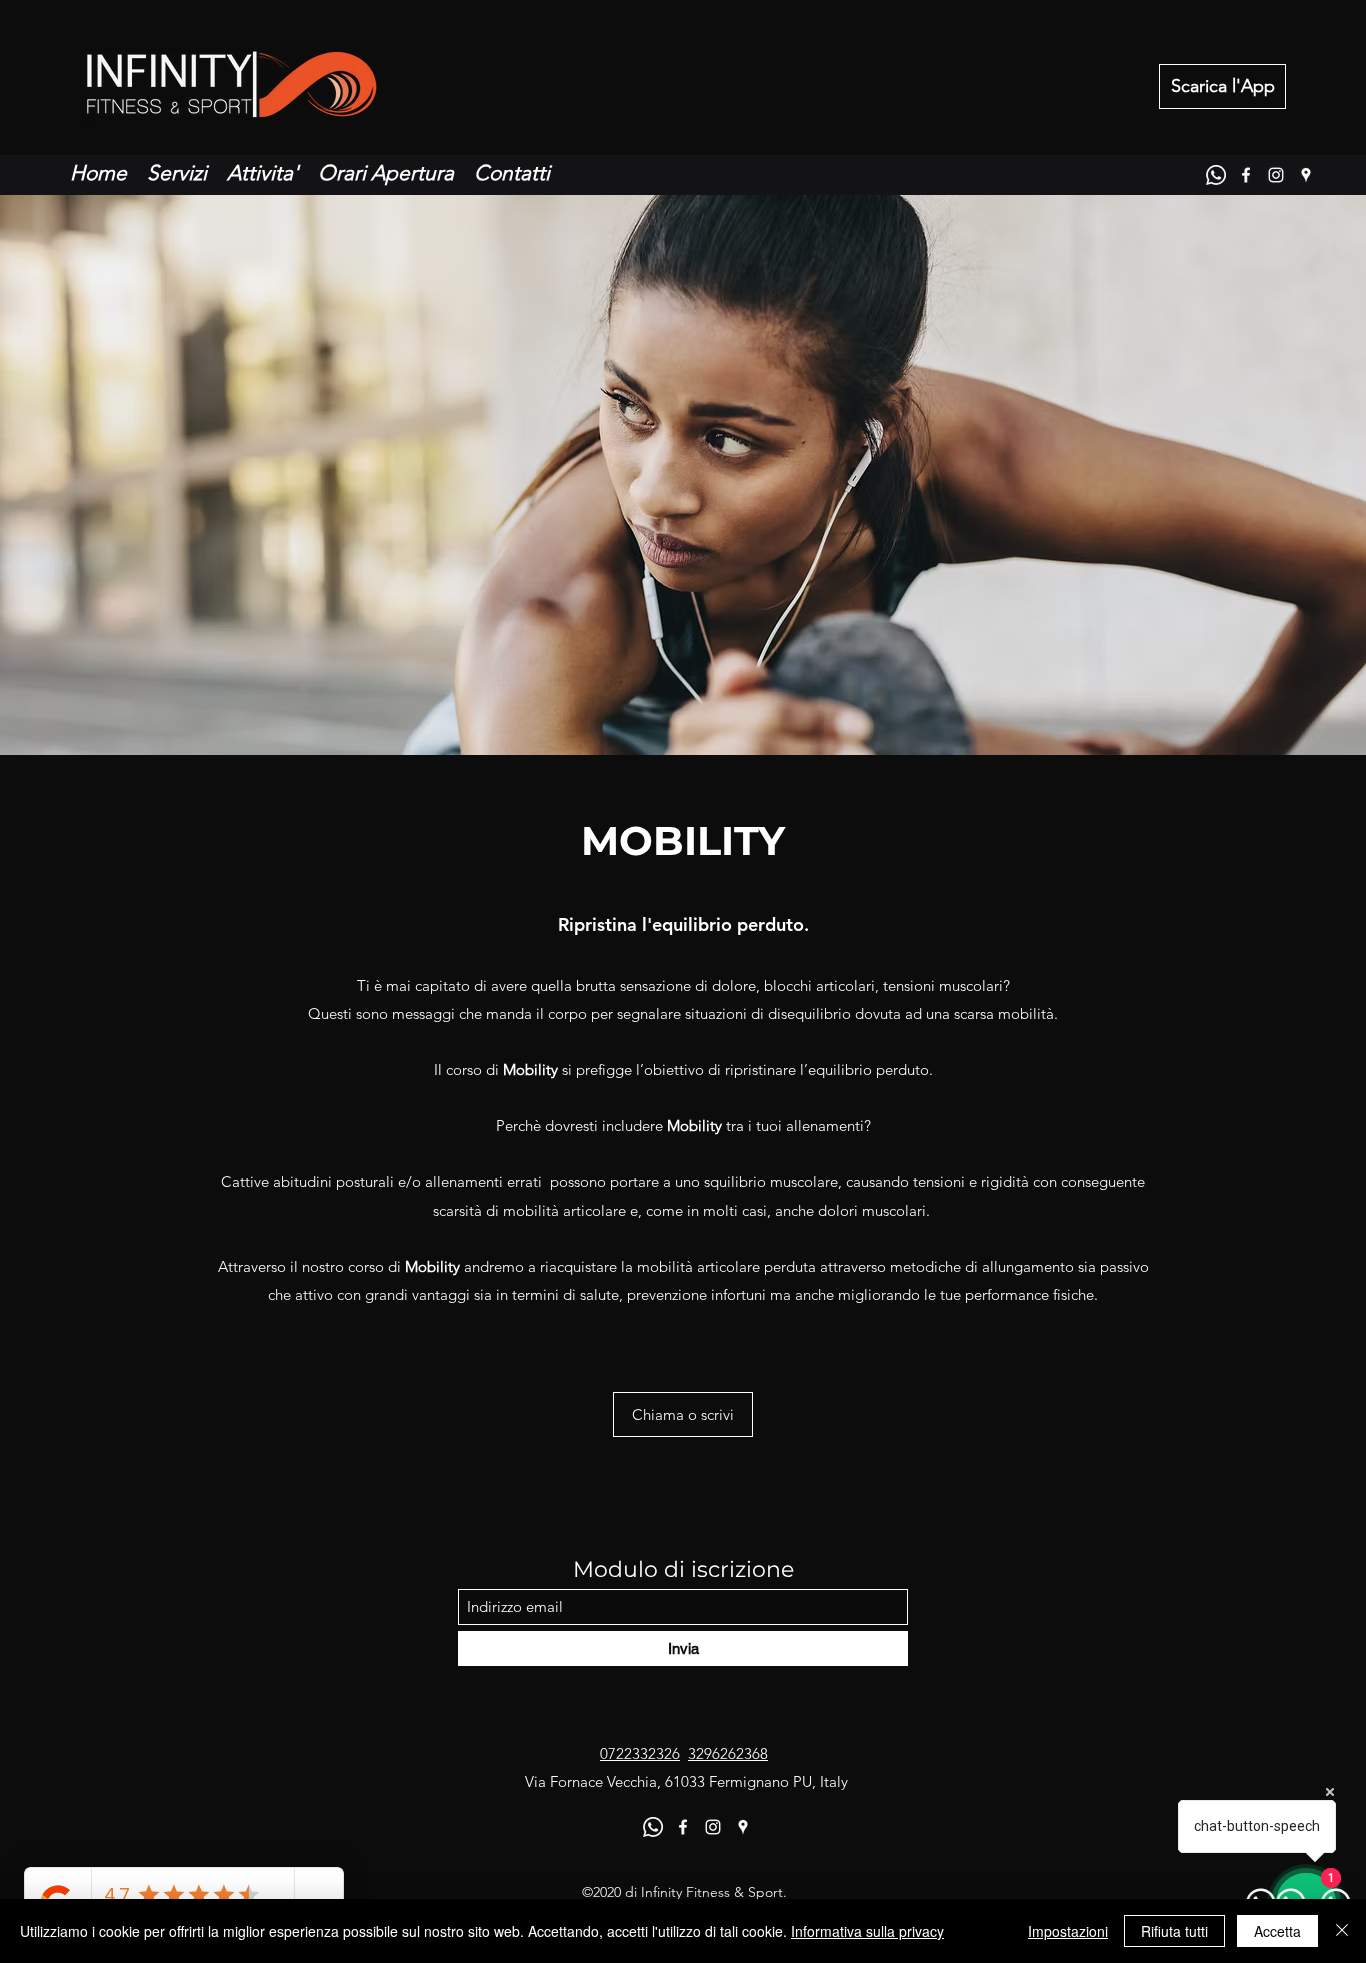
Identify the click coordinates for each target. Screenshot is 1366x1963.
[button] (683, 1414)
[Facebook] (1246, 175)
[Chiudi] (1342, 1931)
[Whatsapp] (1216, 175)
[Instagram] (1276, 175)
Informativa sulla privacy (867, 1931)
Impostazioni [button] (1068, 1931)
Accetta (1277, 1931)
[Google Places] (1306, 175)
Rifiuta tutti (1174, 1931)
